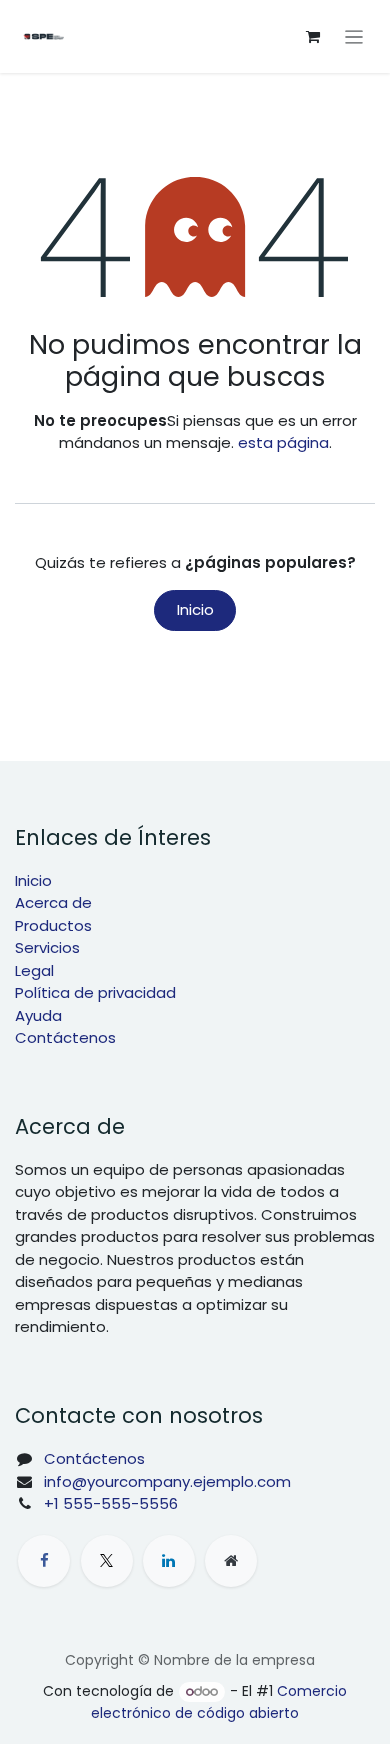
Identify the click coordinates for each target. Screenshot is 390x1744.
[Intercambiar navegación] (354, 36)
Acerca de (53, 902)
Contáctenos (65, 1037)
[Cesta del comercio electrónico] (313, 37)
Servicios (47, 947)
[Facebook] (44, 1561)
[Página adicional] (231, 1561)
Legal (34, 970)
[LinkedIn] (169, 1561)
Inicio (195, 609)
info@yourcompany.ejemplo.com (167, 1481)
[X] (107, 1561)
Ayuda (38, 1015)
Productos (53, 925)
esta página (283, 442)
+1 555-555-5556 (111, 1503)
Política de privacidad (95, 992)
